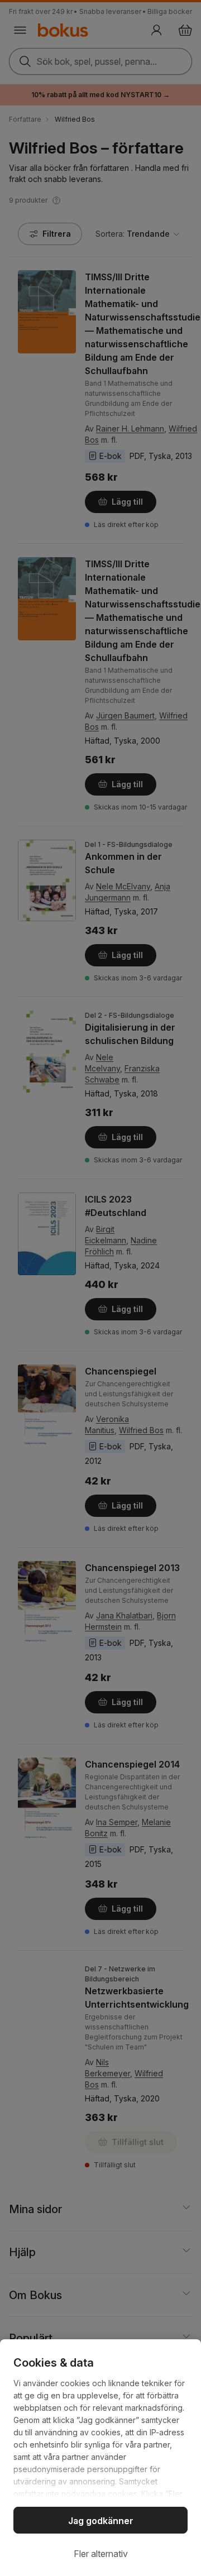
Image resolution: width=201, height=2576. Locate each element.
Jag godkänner (101, 2521)
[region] (100, 2458)
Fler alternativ (101, 2554)
